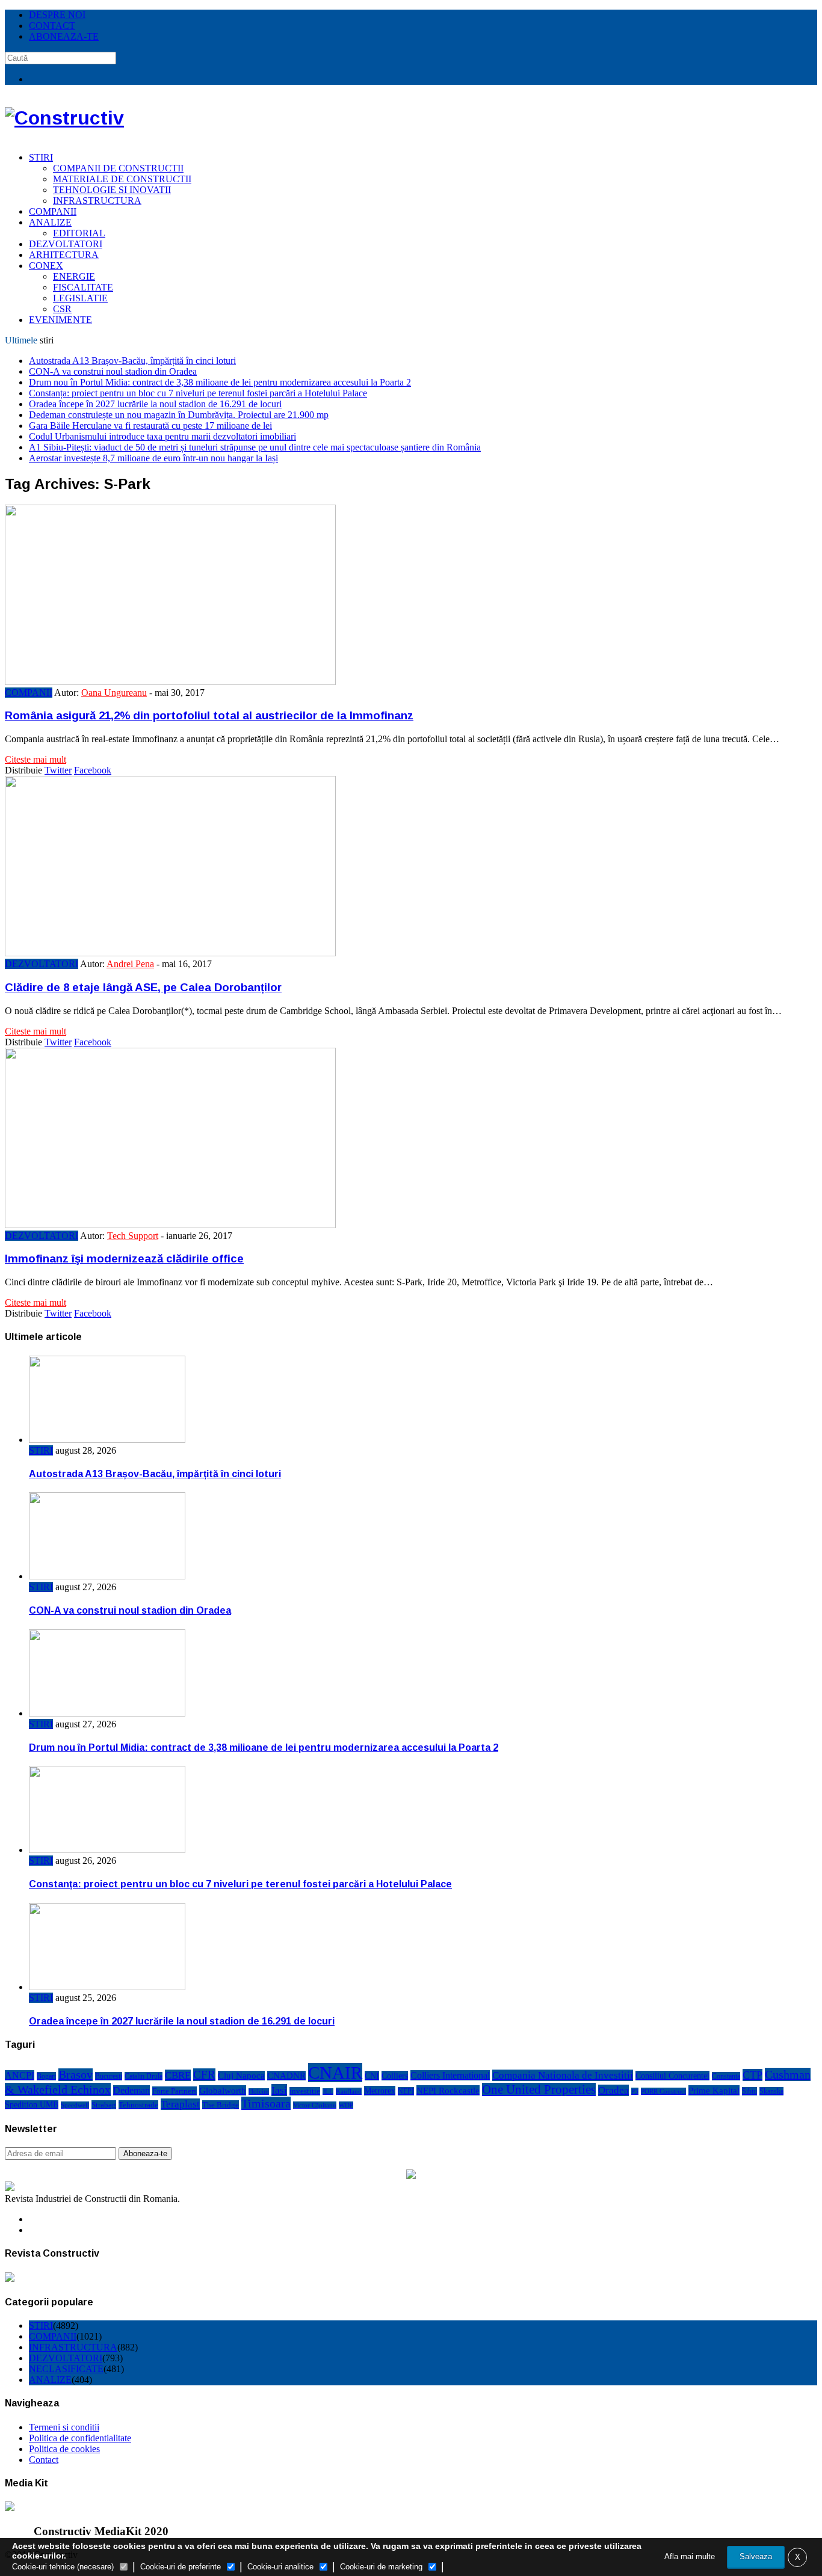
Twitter (58, 770)
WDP (346, 2105)
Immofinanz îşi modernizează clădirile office (124, 1259)
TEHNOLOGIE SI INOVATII (112, 190)
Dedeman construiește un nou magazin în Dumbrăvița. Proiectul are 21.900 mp (179, 415)
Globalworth (223, 2090)
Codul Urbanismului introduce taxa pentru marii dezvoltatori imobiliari (162, 436)
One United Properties (539, 2089)
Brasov (76, 2075)
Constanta (726, 2076)
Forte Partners (175, 2091)
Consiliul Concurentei (672, 2076)
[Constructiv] (64, 118)
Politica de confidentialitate (80, 2438)
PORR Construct (663, 2091)
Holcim (259, 2092)
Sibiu (749, 2091)
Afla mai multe (690, 2556)
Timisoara (266, 2103)
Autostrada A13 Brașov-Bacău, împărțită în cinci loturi (132, 361)
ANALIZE (50, 222)
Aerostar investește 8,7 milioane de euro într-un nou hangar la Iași (153, 458)
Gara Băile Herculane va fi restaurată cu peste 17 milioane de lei (150, 426)
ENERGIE (74, 276)
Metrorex (380, 2091)
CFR (204, 2075)
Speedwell (75, 2105)
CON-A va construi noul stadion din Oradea (113, 371)
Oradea (613, 2090)
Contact (44, 2460)
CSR (62, 309)
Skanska (771, 2091)
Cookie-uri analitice (280, 2567)
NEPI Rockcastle (448, 2090)
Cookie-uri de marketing (381, 2567)
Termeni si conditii (64, 2427)
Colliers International (450, 2075)
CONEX (46, 266)
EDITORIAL (79, 233)
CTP (752, 2075)
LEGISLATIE (80, 298)
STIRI (41, 157)
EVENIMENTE (60, 320)
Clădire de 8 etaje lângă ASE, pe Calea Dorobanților (143, 987)
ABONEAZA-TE (64, 36)
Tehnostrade (138, 2105)
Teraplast (180, 2104)
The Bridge (221, 2105)
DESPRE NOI (57, 15)
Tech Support (133, 1236)
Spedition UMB (32, 2105)
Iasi (279, 2090)
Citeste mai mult (36, 759)
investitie (305, 2091)
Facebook (93, 770)
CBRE (178, 2075)
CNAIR (335, 2073)
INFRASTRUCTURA (97, 201)
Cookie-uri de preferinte (181, 2567)
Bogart (46, 2076)
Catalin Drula (144, 2076)
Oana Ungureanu (114, 693)
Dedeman (131, 2090)
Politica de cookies (64, 2449)
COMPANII (53, 211)
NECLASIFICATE (66, 2369)
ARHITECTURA (64, 255)
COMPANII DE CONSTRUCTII (118, 168)
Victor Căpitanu (315, 2105)
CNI (372, 2076)
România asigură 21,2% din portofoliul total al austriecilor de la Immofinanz (209, 715)
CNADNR (286, 2076)
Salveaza (756, 2556)
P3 (635, 2091)
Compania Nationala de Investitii (563, 2075)
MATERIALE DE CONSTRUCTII (122, 179)
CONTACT (52, 26)
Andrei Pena (130, 964)
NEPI (406, 2091)
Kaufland (349, 2091)
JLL (328, 2092)
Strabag (104, 2105)
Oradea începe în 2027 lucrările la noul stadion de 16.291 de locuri (155, 404)
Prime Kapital (714, 2090)
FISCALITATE (83, 287)
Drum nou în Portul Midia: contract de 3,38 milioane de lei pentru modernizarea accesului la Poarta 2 (220, 382)
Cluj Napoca (241, 2076)
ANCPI (20, 2075)
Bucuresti (109, 2076)
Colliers (395, 2076)
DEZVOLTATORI (66, 244)
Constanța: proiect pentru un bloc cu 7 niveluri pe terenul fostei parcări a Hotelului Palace (198, 393)
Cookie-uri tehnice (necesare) (63, 2567)
